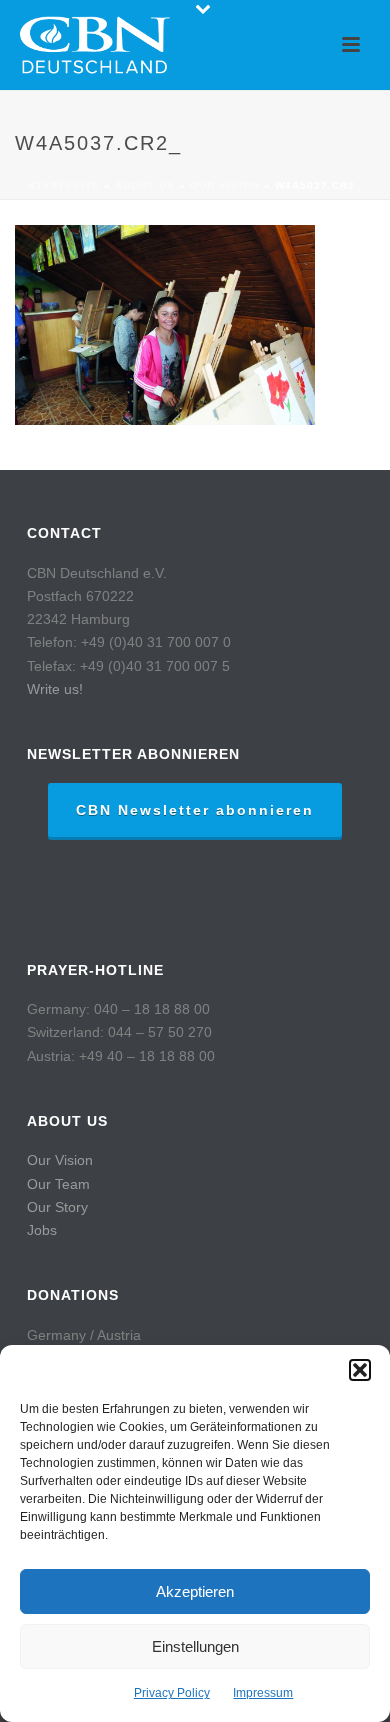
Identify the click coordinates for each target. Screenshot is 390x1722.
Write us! (55, 689)
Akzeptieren (195, 1591)
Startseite (64, 185)
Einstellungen (195, 1646)
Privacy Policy (172, 1693)
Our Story (57, 1207)
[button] (360, 1370)
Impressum (263, 1693)
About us (145, 185)
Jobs (42, 1230)
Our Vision (60, 1160)
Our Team (58, 1184)
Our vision (225, 185)
